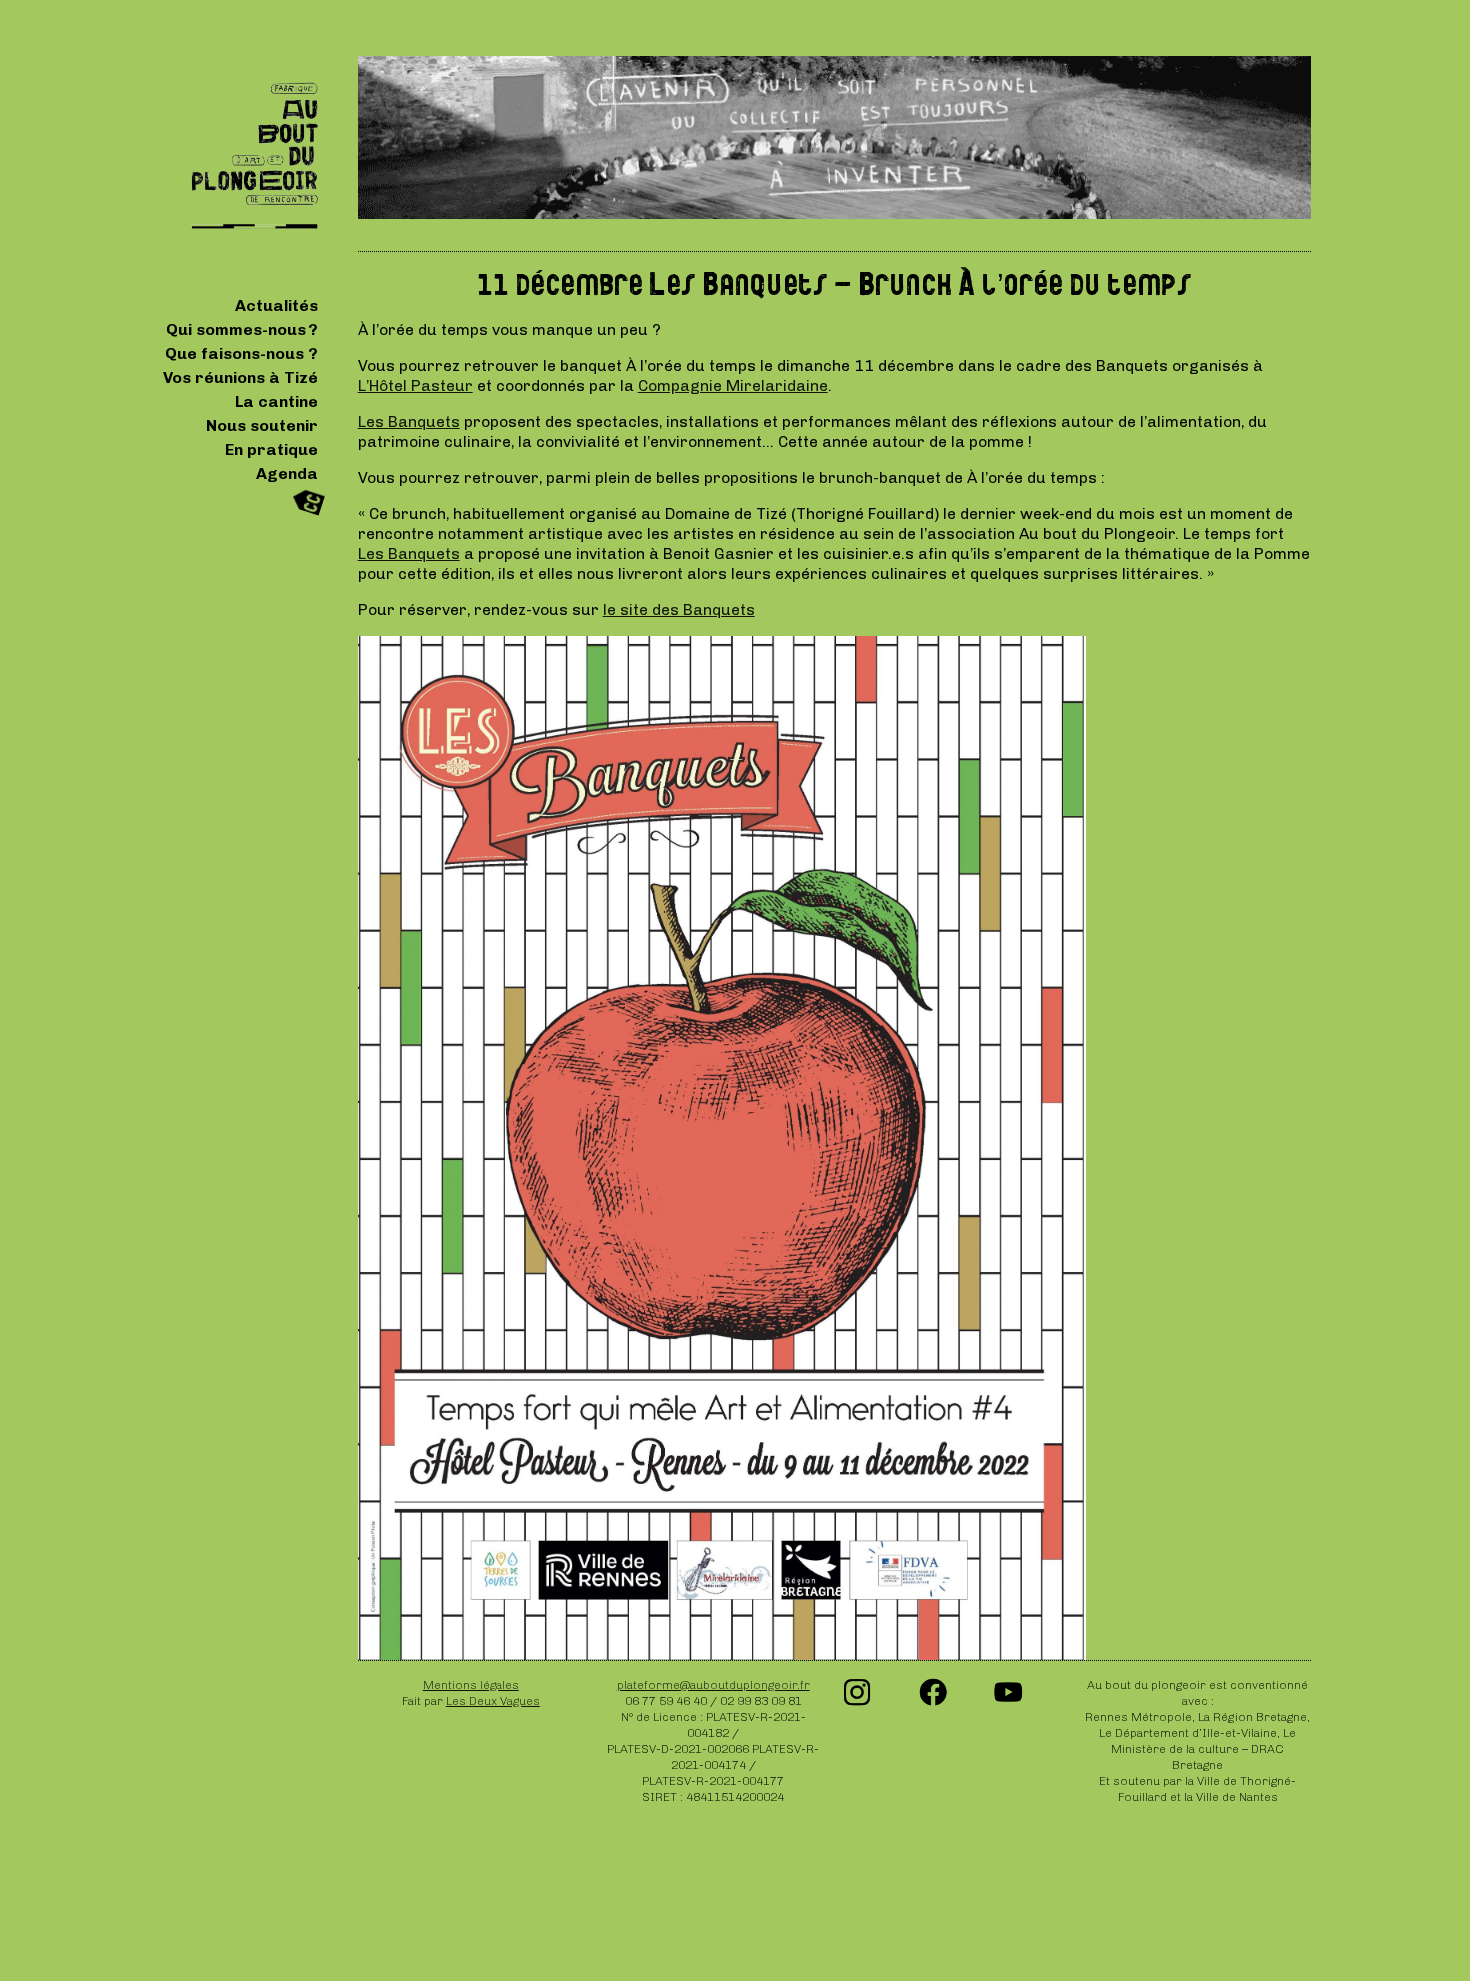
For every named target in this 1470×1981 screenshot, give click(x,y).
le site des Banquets (679, 609)
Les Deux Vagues (493, 1701)
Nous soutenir (262, 425)
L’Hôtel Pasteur (415, 385)
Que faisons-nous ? (241, 353)
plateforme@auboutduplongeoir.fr (713, 1685)
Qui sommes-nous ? (242, 329)
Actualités (276, 305)
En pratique (271, 449)
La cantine (276, 401)
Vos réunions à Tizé (240, 377)
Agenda (287, 473)
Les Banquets (409, 421)
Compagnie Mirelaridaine (733, 385)
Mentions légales (471, 1685)
